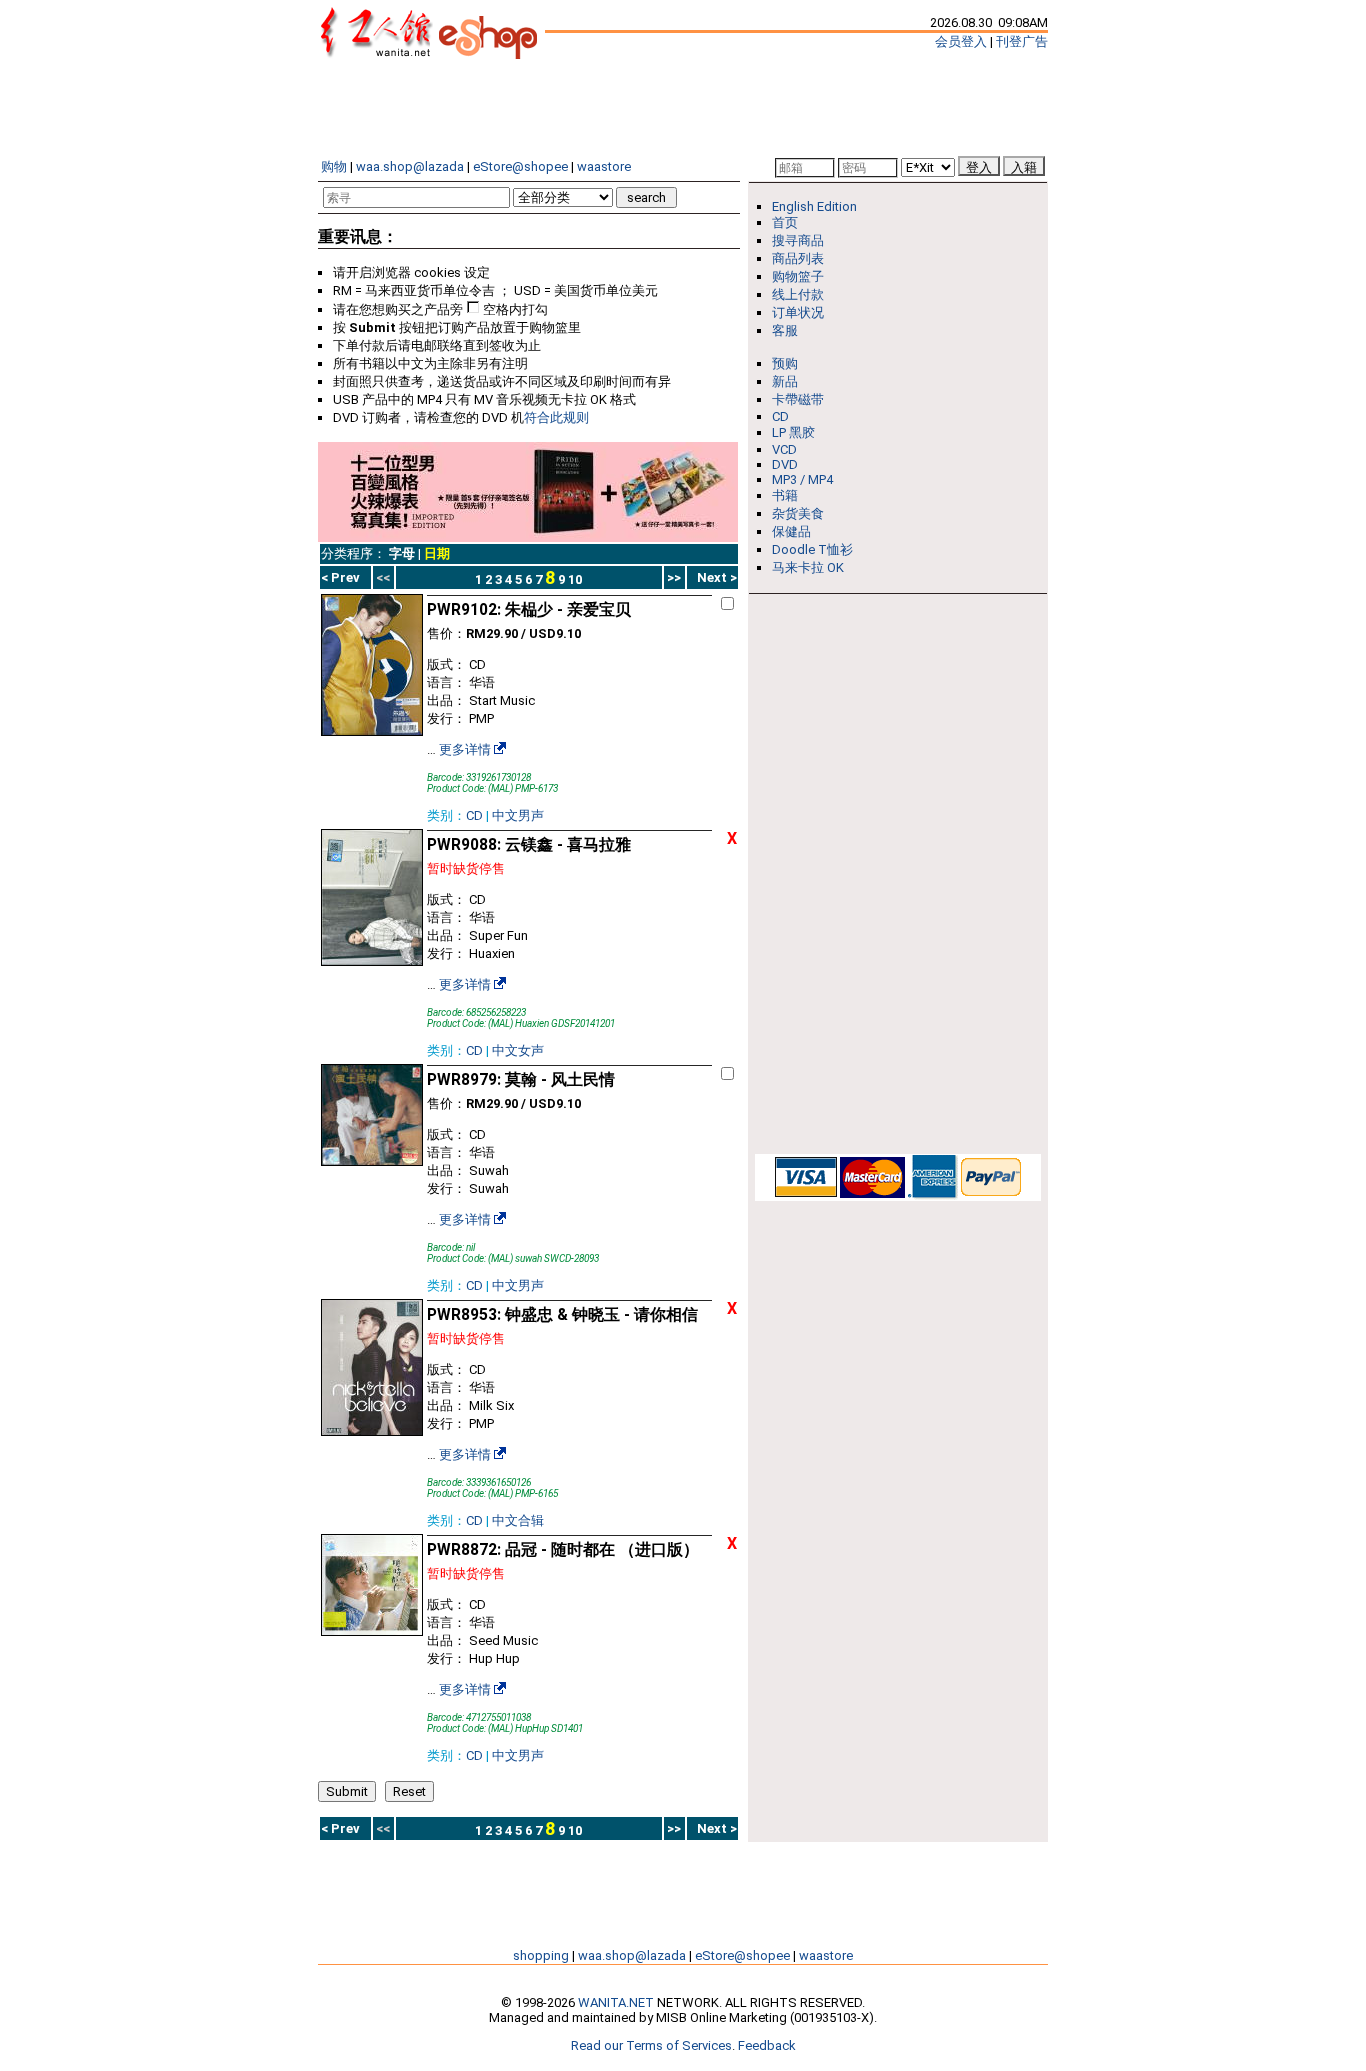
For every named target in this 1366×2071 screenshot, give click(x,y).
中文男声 (518, 815)
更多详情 (465, 749)
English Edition (814, 206)
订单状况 (798, 312)
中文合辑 (518, 1520)
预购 (785, 363)
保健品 (791, 531)
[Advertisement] (683, 108)
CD (474, 815)
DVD (785, 464)
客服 (785, 330)
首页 (785, 222)
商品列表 (798, 258)
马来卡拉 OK (808, 567)
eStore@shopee (520, 166)
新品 (785, 381)
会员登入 (961, 41)
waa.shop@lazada (410, 166)
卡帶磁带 (798, 399)
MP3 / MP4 (802, 479)
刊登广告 (1022, 41)
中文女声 (518, 1050)
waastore (604, 166)
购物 (334, 166)
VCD (784, 449)
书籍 (785, 495)
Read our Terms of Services (651, 2045)
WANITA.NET (616, 2002)
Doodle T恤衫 (812, 549)
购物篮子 (798, 276)
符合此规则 (556, 417)
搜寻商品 (798, 240)
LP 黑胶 (793, 432)
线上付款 (798, 294)
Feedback (767, 2045)
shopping (541, 1955)
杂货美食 (798, 513)
